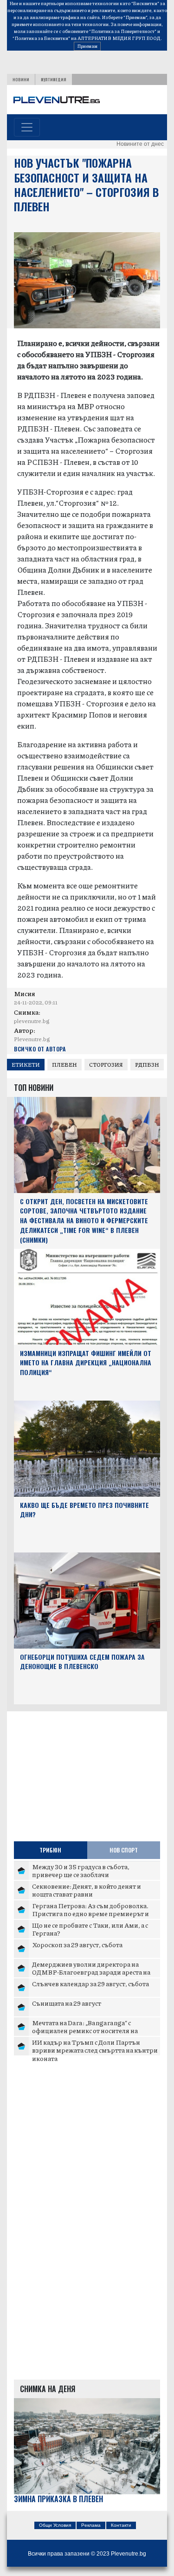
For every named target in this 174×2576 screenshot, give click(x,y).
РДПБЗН (147, 1065)
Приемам (87, 46)
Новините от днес (140, 144)
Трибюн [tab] (50, 1850)
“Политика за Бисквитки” (41, 38)
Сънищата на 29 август (67, 2003)
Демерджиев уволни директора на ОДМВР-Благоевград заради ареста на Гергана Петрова (91, 1972)
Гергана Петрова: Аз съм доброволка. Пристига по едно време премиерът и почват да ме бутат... (90, 1914)
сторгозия (106, 1065)
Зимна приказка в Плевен (58, 2499)
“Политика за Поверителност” (123, 31)
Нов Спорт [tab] (124, 1850)
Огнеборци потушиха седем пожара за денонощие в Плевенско (82, 1662)
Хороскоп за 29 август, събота (77, 1944)
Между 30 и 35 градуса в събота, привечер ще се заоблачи (81, 1871)
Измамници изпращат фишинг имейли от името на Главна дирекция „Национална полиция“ (86, 1363)
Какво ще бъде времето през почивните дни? (84, 1510)
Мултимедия (54, 79)
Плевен (64, 1065)
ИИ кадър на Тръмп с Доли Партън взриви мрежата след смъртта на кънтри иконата (95, 2050)
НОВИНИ (21, 79)
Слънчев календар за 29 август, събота (90, 1983)
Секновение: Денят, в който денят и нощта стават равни (87, 1890)
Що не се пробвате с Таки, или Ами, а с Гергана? (90, 1929)
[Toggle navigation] (27, 127)
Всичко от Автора (40, 1049)
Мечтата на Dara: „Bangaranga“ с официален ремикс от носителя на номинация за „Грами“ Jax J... (85, 2031)
